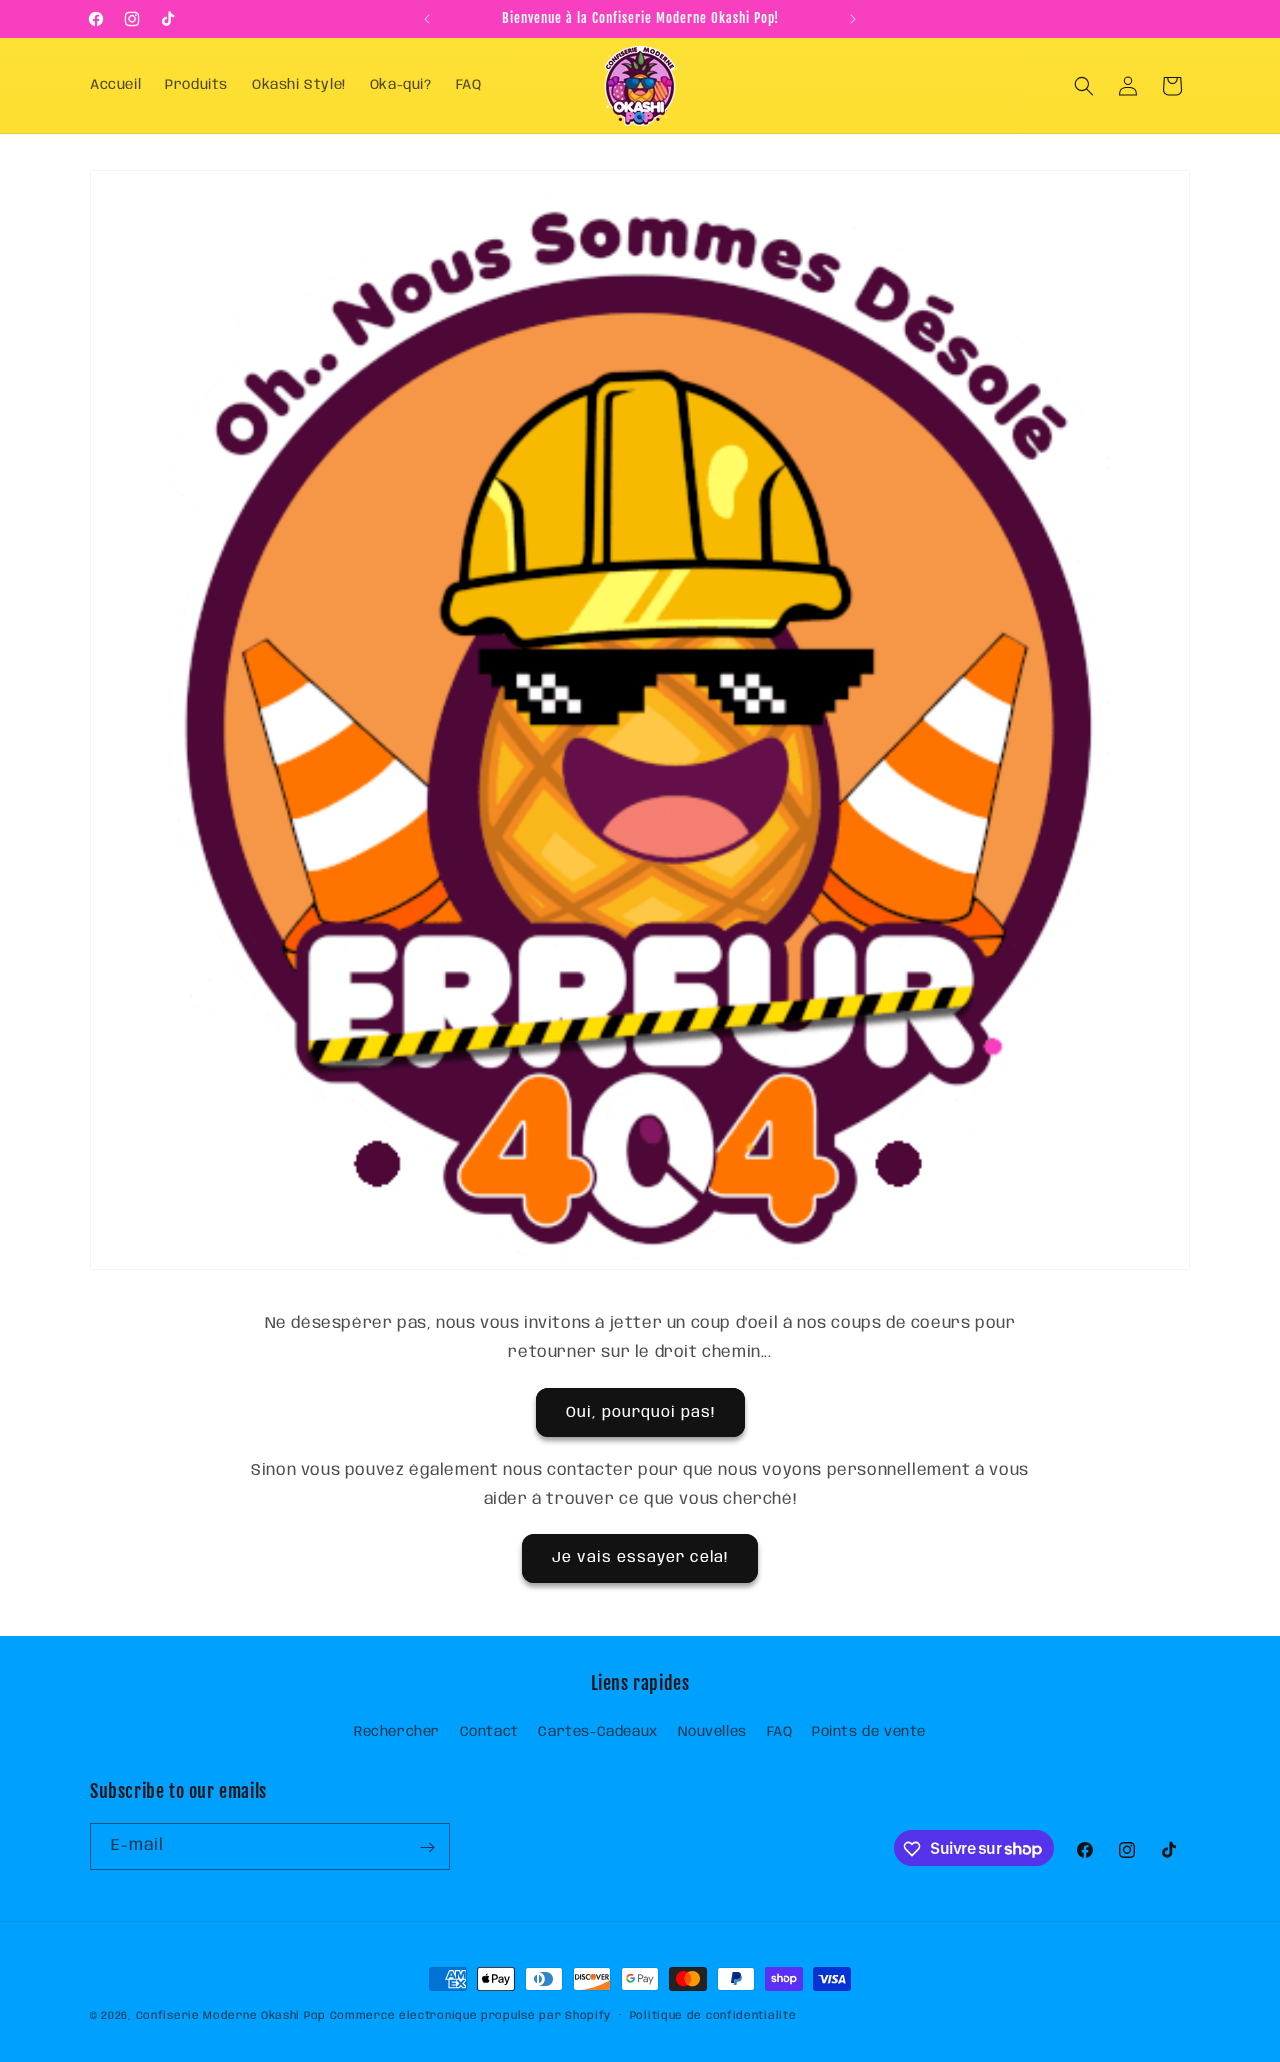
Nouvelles (712, 1732)
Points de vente (869, 1732)
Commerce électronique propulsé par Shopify (470, 2016)
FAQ (780, 1732)
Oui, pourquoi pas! (640, 1412)
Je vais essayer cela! (640, 1559)
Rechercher (397, 1732)
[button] (1084, 86)
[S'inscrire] (427, 1847)
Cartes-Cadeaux (597, 1732)
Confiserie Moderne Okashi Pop (231, 2016)
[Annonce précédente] (427, 19)
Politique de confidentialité (713, 2015)
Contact (489, 1732)
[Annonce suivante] (853, 19)
